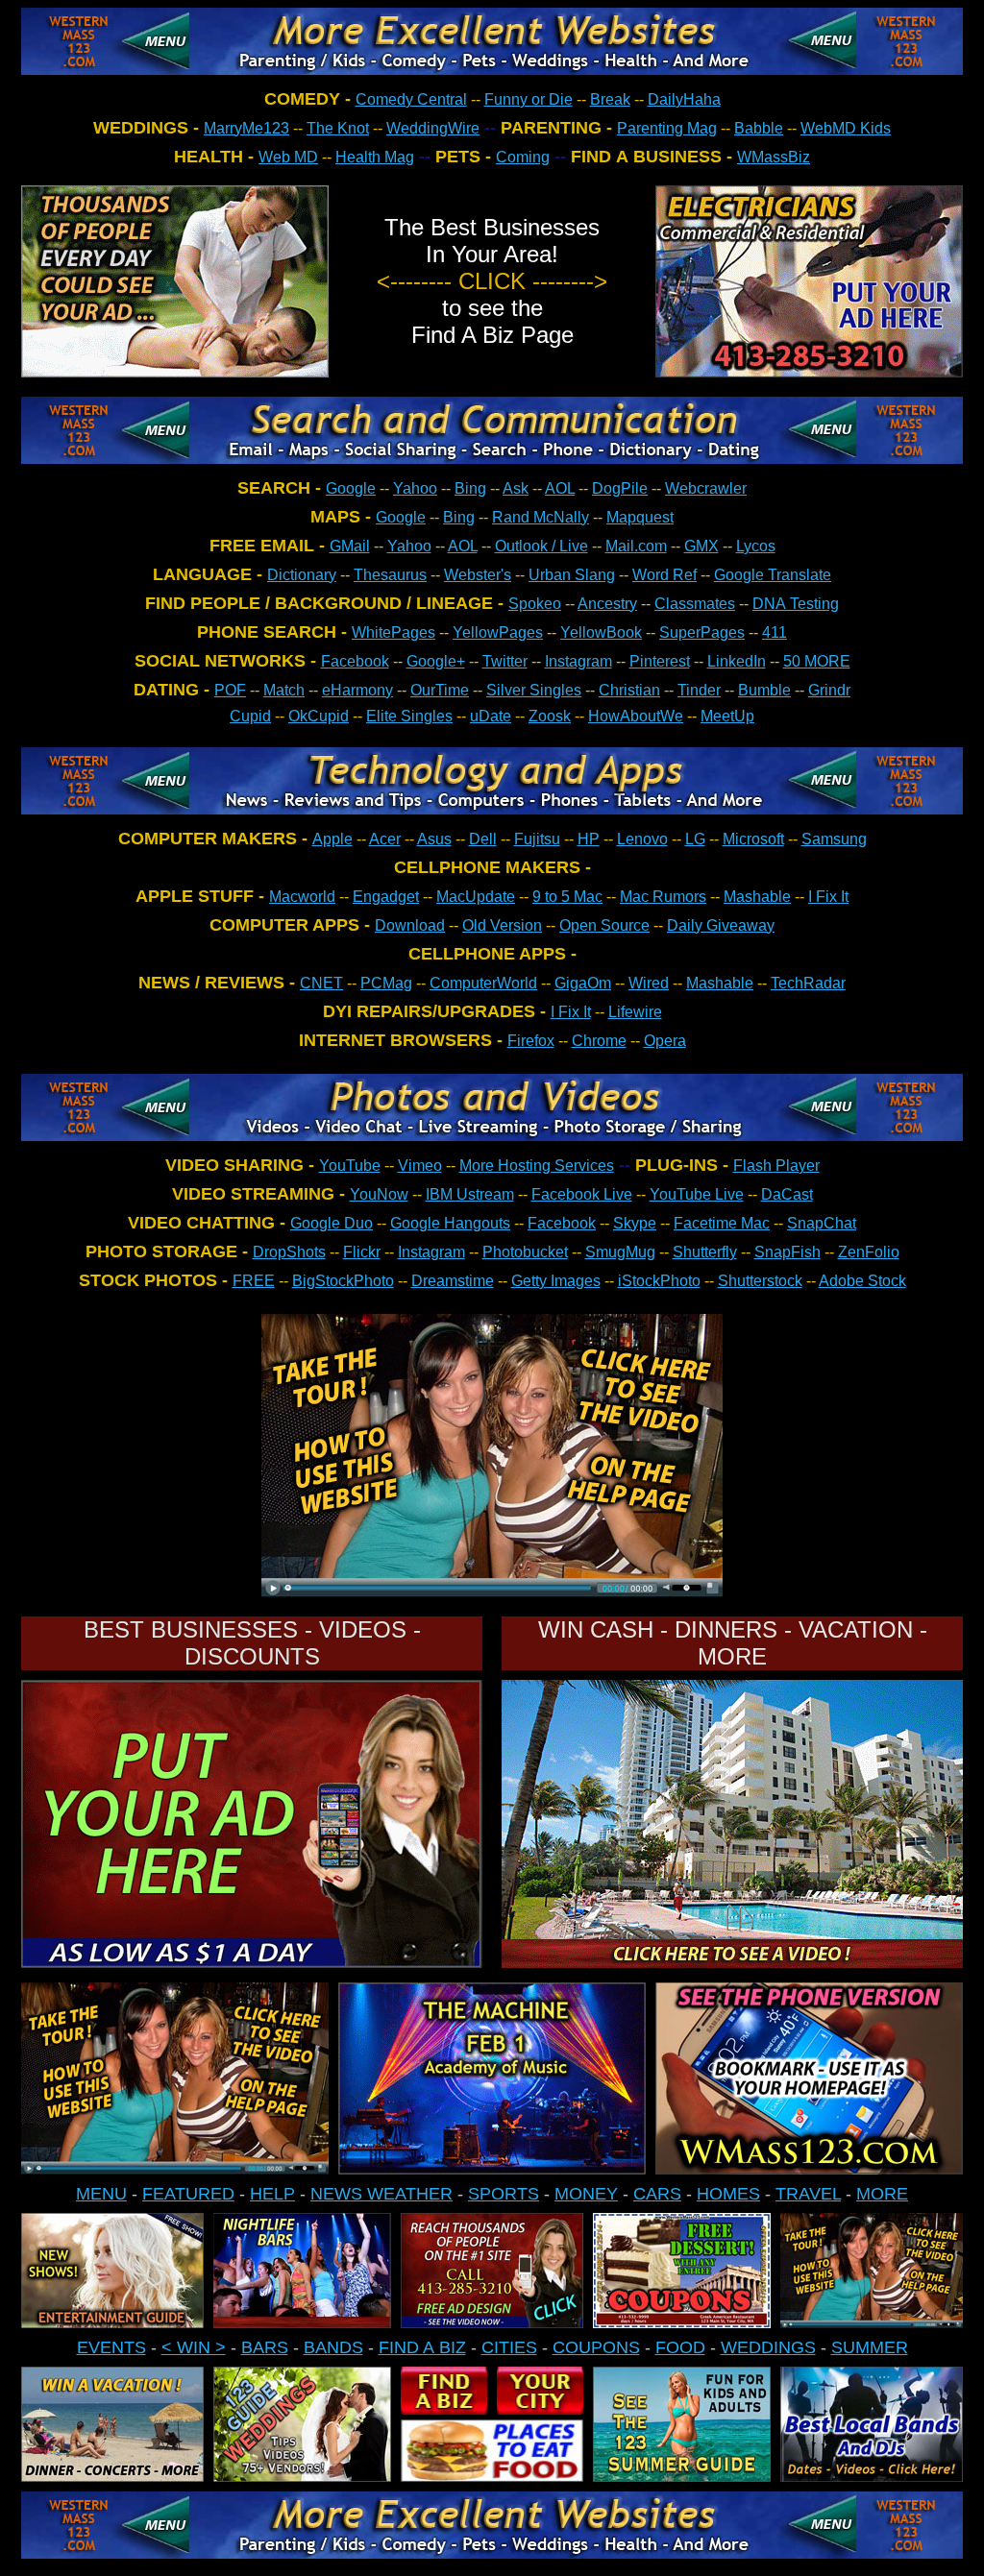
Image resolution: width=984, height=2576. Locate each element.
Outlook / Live (541, 546)
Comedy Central (411, 99)
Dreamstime (453, 1281)
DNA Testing (796, 604)
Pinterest (660, 661)
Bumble (764, 690)
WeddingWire (433, 128)
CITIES (509, 2347)
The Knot (338, 128)
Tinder (699, 690)
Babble (759, 128)
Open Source (604, 925)
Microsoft (753, 839)
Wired (649, 983)
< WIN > (194, 2347)
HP (589, 839)
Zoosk (550, 716)
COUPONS (596, 2347)
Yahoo (415, 488)
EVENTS (111, 2347)
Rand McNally (541, 517)
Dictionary (302, 575)
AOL (560, 488)
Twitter (505, 661)
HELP (272, 2194)
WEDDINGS (768, 2347)
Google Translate (773, 575)
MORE (882, 2194)
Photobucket (525, 1252)
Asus (434, 839)
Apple (332, 839)
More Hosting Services (537, 1166)
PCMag (386, 983)
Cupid (250, 716)
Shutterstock (760, 1281)
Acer (385, 839)
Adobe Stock (862, 1281)
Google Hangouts (450, 1223)
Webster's (478, 575)
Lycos (756, 546)
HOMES (728, 2194)
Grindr (829, 690)
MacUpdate (476, 897)
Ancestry (607, 604)
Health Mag (375, 157)
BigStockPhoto (343, 1281)
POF (230, 690)
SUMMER (870, 2347)
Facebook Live (582, 1194)
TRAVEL (808, 2194)
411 (775, 632)
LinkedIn (737, 661)
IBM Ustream (470, 1194)
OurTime (440, 690)
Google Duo (332, 1223)
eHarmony (357, 690)
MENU (101, 2194)
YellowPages (498, 632)
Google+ (436, 661)
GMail (350, 546)
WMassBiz (774, 157)
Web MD (288, 157)
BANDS (333, 2347)
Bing (470, 488)
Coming (523, 157)
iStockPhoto (659, 1281)
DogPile (620, 488)
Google (351, 488)
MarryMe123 (246, 128)
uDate (491, 716)
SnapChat (822, 1223)
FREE (254, 1281)
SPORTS (504, 2194)
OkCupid (319, 716)
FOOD (680, 2347)
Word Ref (664, 575)
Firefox (531, 1041)
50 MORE (817, 661)
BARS (265, 2347)
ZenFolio (869, 1252)
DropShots (289, 1252)
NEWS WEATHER (381, 2194)
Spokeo (535, 604)
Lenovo (642, 839)
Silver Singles (534, 690)
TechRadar (808, 983)
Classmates (695, 604)
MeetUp (727, 716)
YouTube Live (697, 1194)
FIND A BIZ (422, 2347)
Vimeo (420, 1166)
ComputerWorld (483, 983)
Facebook (355, 661)
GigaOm (583, 983)
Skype (635, 1223)
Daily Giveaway (721, 925)
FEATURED (188, 2194)
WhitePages (394, 632)
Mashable (757, 897)
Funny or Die (529, 99)
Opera (665, 1041)
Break (610, 99)
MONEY (586, 2194)
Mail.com (636, 546)
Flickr (362, 1252)
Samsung (834, 839)
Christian (629, 690)
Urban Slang (572, 575)
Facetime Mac (722, 1223)
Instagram (578, 661)
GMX (701, 546)
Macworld (302, 897)
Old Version (502, 925)
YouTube (350, 1166)
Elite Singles (409, 716)
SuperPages (702, 632)
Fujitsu (537, 839)
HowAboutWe (636, 716)
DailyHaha (684, 99)
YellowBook (601, 632)
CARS (657, 2194)
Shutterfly (705, 1252)
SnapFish (787, 1252)
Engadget (386, 897)
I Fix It (828, 897)
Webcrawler (706, 488)
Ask (516, 488)
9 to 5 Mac (567, 897)
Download (410, 925)
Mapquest (640, 517)
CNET (321, 983)
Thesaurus (390, 575)
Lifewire (635, 1012)
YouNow (379, 1194)
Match (284, 690)
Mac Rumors (663, 897)
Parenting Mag (667, 128)
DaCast (787, 1194)
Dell (483, 839)
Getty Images (556, 1281)
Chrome (599, 1041)
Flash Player (776, 1166)
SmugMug (620, 1252)
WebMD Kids (846, 128)
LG (695, 839)
